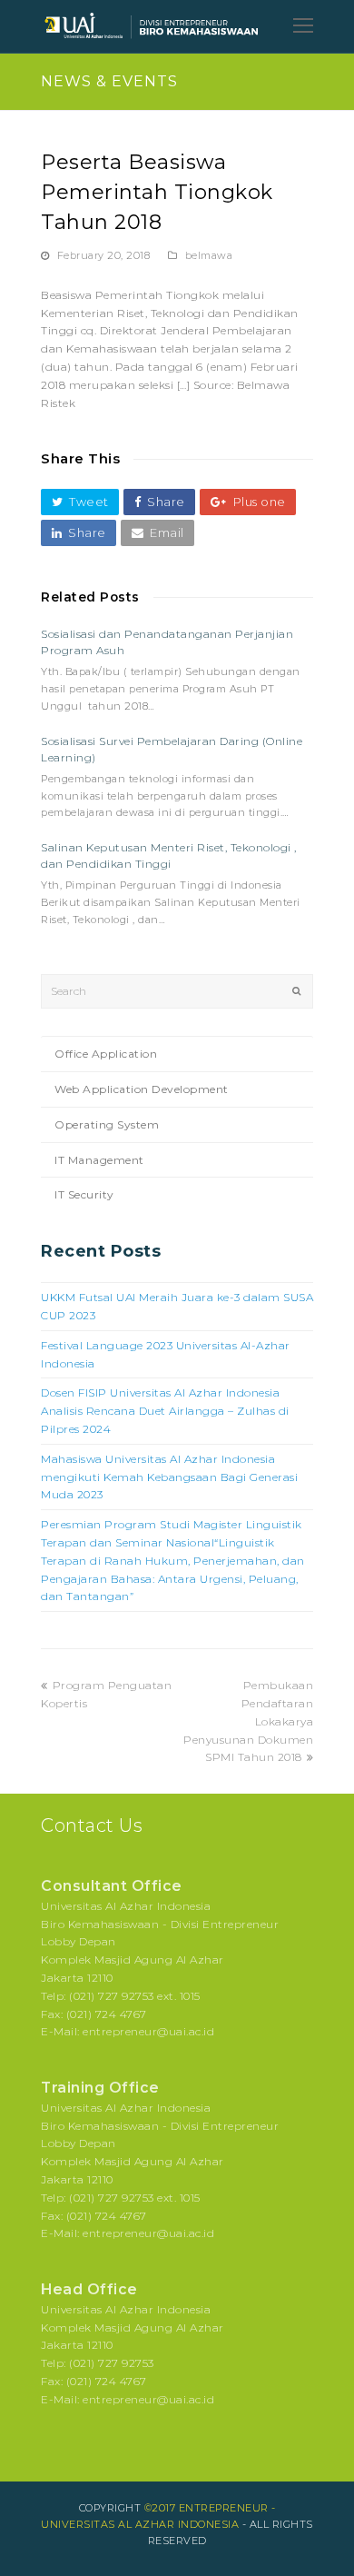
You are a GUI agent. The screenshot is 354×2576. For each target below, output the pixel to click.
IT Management (99, 1160)
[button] (80, 502)
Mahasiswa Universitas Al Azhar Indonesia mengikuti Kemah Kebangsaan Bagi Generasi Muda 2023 (169, 1477)
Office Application (106, 1054)
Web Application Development (142, 1089)
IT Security (84, 1194)
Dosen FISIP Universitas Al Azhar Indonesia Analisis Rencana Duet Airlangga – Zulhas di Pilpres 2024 (165, 1411)
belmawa (209, 255)
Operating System (107, 1124)
